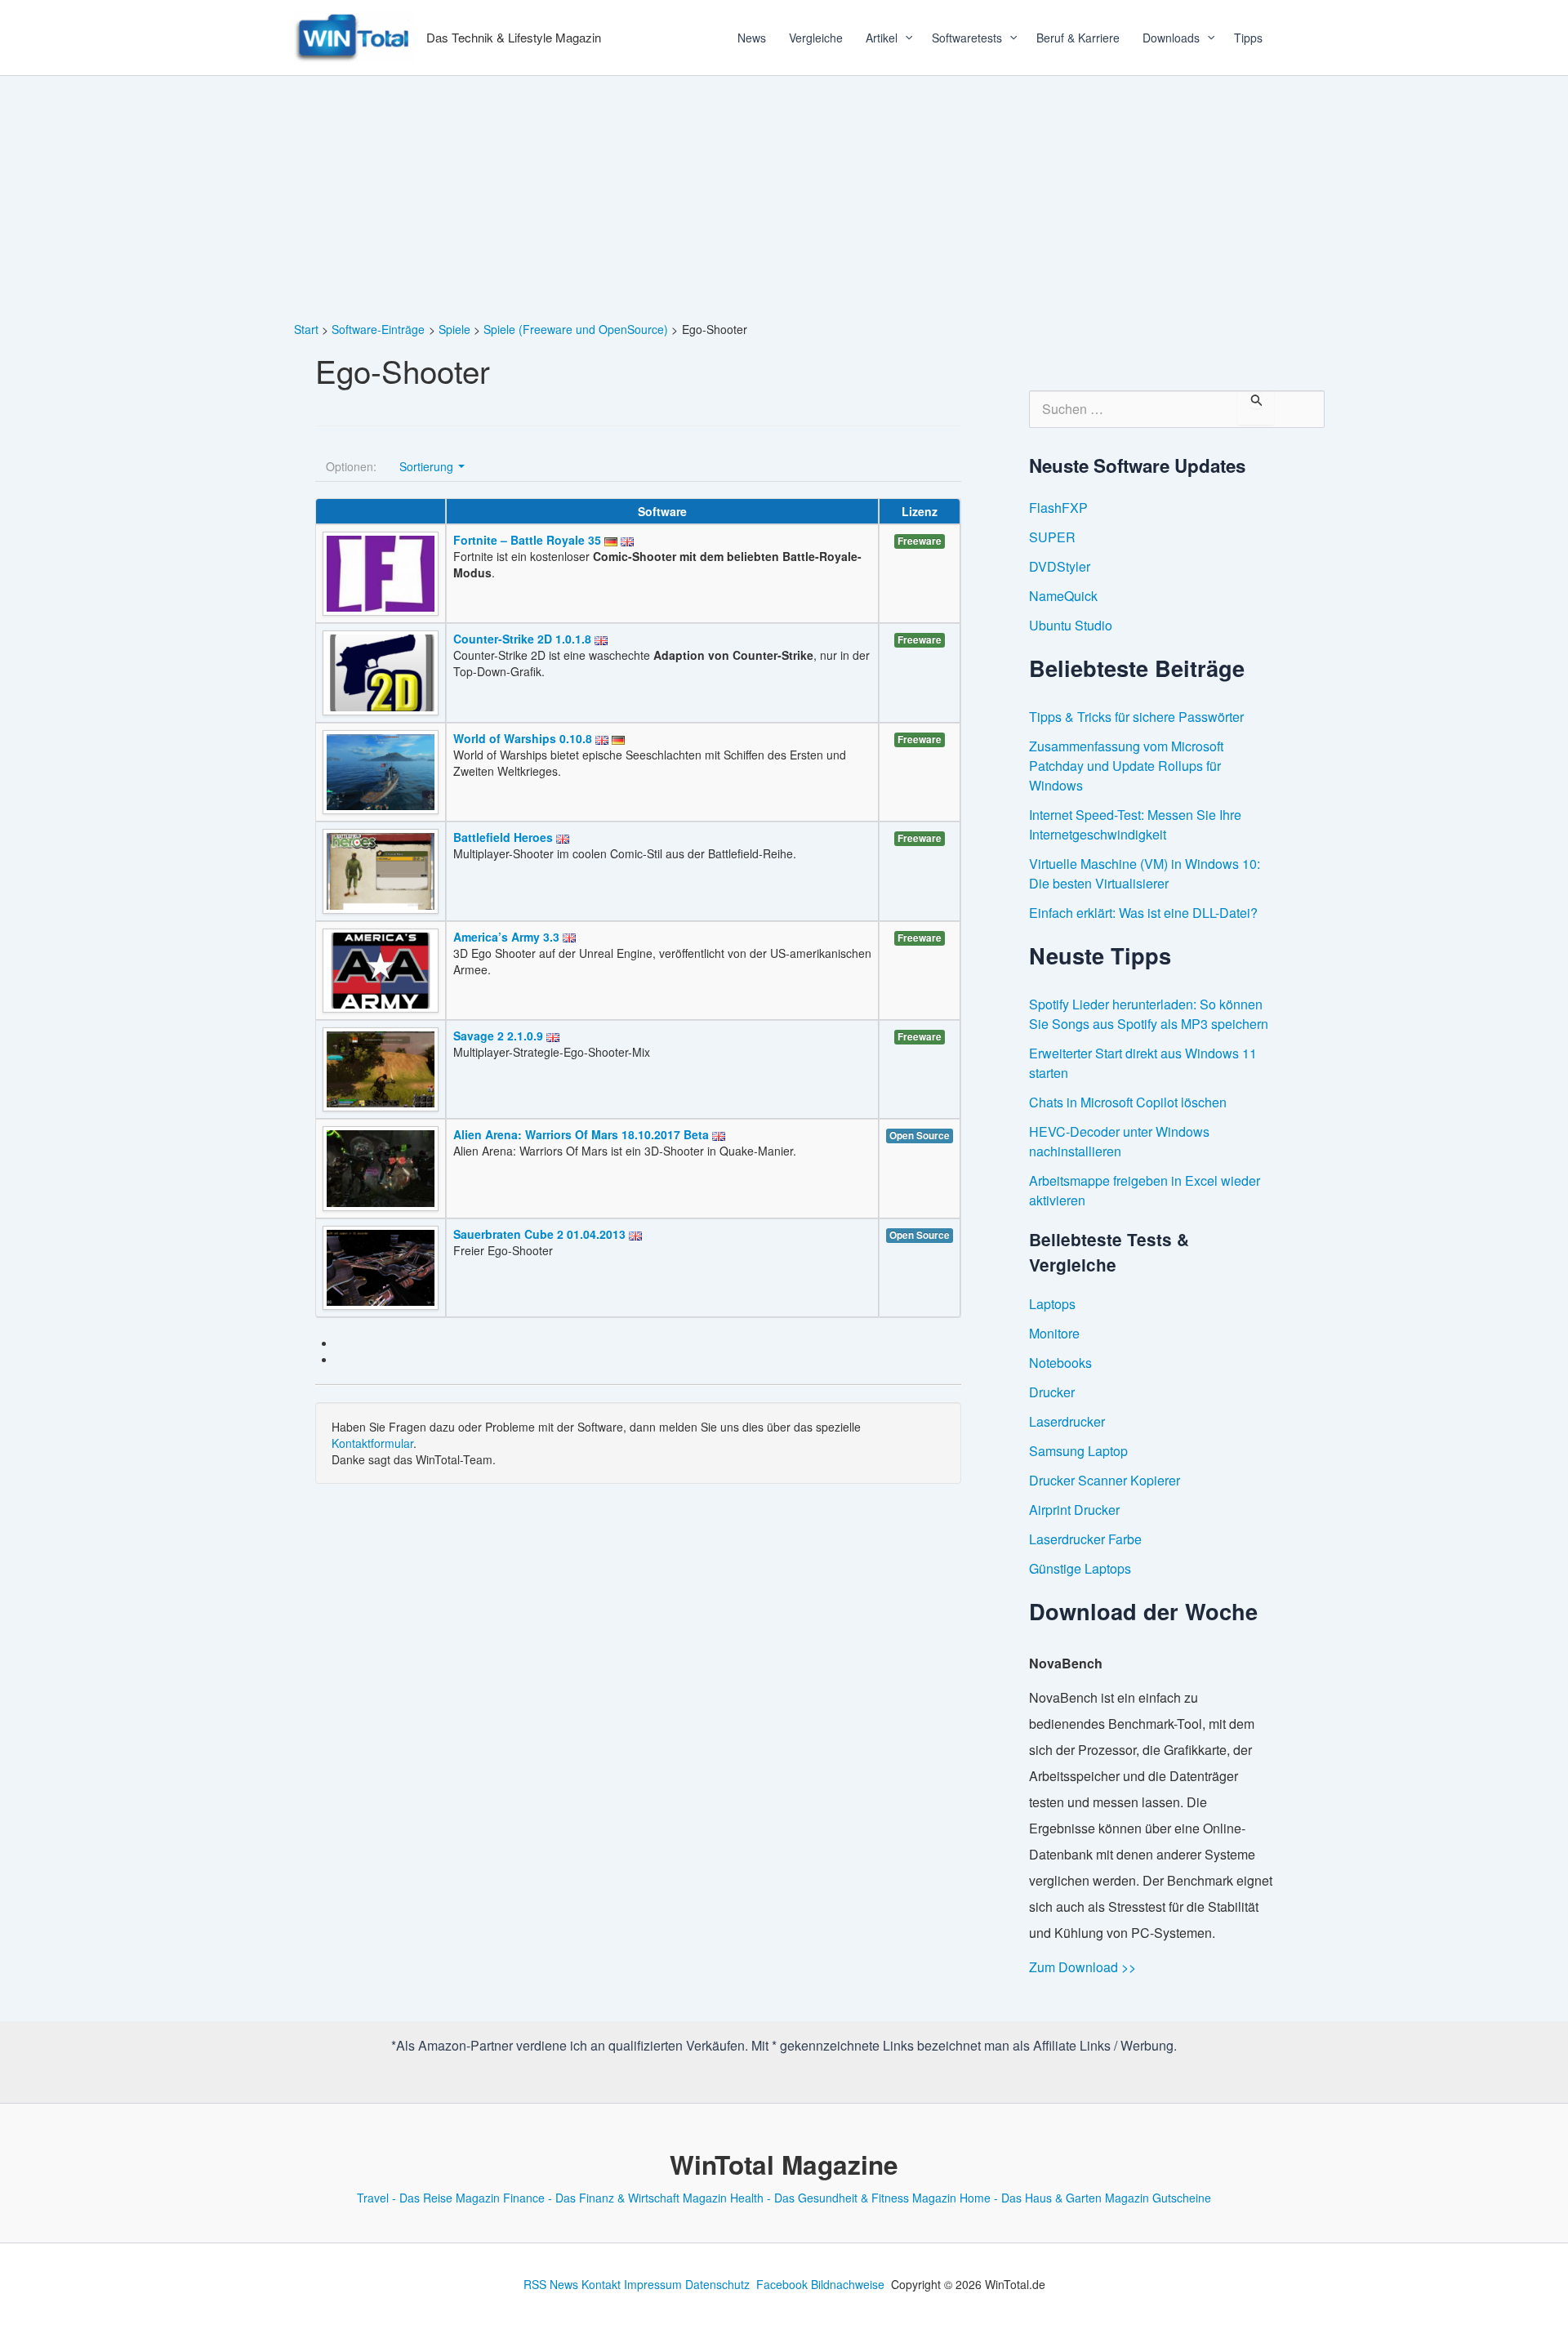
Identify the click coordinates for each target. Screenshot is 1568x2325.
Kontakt (601, 2284)
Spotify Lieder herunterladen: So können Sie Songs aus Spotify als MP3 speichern (1149, 1014)
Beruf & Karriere (1078, 38)
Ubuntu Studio (1071, 625)
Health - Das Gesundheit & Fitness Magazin (843, 2198)
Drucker (1052, 1392)
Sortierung (428, 466)
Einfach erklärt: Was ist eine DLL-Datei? (1143, 913)
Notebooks (1060, 1363)
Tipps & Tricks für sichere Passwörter (1136, 717)
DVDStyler (1060, 566)
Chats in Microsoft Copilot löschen (1128, 1102)
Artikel (882, 38)
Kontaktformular (372, 1443)
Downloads (1171, 38)
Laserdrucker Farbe (1085, 1539)
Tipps (1248, 38)
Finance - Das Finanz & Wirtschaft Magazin (615, 2198)
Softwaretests (967, 38)
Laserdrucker (1067, 1421)
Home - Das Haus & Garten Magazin (1054, 2198)
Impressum (653, 2284)
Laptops (1052, 1304)
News (752, 38)
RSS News (551, 2284)
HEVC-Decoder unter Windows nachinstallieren (1119, 1141)
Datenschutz (717, 2284)
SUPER (1052, 537)
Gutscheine (1182, 2198)
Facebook (782, 2284)
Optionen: (351, 466)
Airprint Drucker (1074, 1510)
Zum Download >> (1082, 1967)
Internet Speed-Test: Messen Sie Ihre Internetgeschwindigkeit (1135, 824)
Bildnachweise (848, 2284)
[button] (903, 38)
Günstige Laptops (1080, 1568)
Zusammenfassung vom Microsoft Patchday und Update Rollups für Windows (1126, 766)
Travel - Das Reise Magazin (428, 2198)
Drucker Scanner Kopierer (1105, 1480)
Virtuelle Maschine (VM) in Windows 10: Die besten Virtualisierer (1145, 873)
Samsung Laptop (1078, 1451)
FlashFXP (1058, 508)
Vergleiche (816, 38)
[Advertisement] (784, 198)
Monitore (1054, 1333)
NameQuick (1063, 596)
